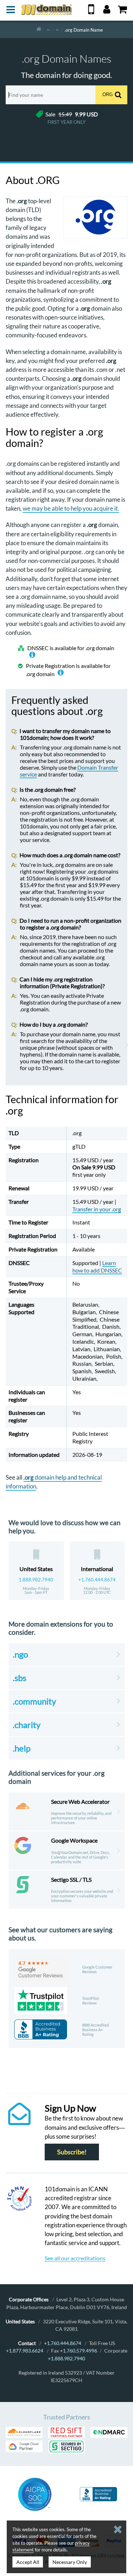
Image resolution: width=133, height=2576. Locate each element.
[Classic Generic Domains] (57, 29)
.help (22, 1748)
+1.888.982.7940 (66, 2358)
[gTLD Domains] (49, 29)
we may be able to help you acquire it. (71, 508)
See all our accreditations (75, 2258)
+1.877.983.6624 (25, 2351)
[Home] (39, 29)
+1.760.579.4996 (79, 2351)
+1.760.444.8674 (97, 1580)
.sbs (20, 1678)
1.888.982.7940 (36, 1580)
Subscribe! (72, 2152)
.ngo (20, 1654)
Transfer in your (97, 1209)
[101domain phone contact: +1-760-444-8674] (91, 12)
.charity (27, 1725)
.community (34, 1701)
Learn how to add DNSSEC (97, 1266)
